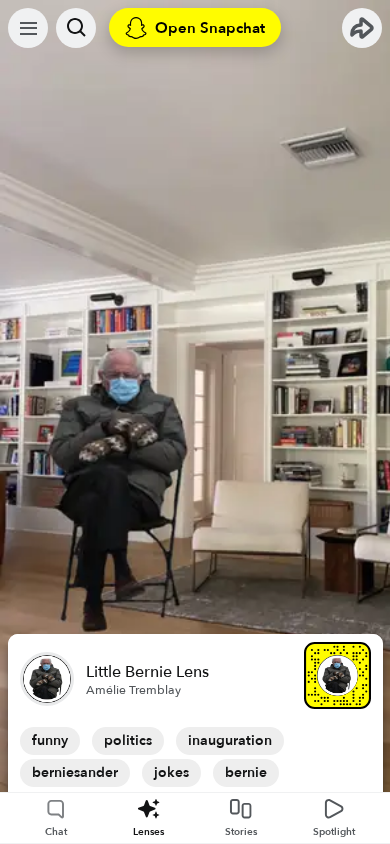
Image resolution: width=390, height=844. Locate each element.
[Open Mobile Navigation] (28, 28)
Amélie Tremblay (133, 690)
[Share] (362, 28)
